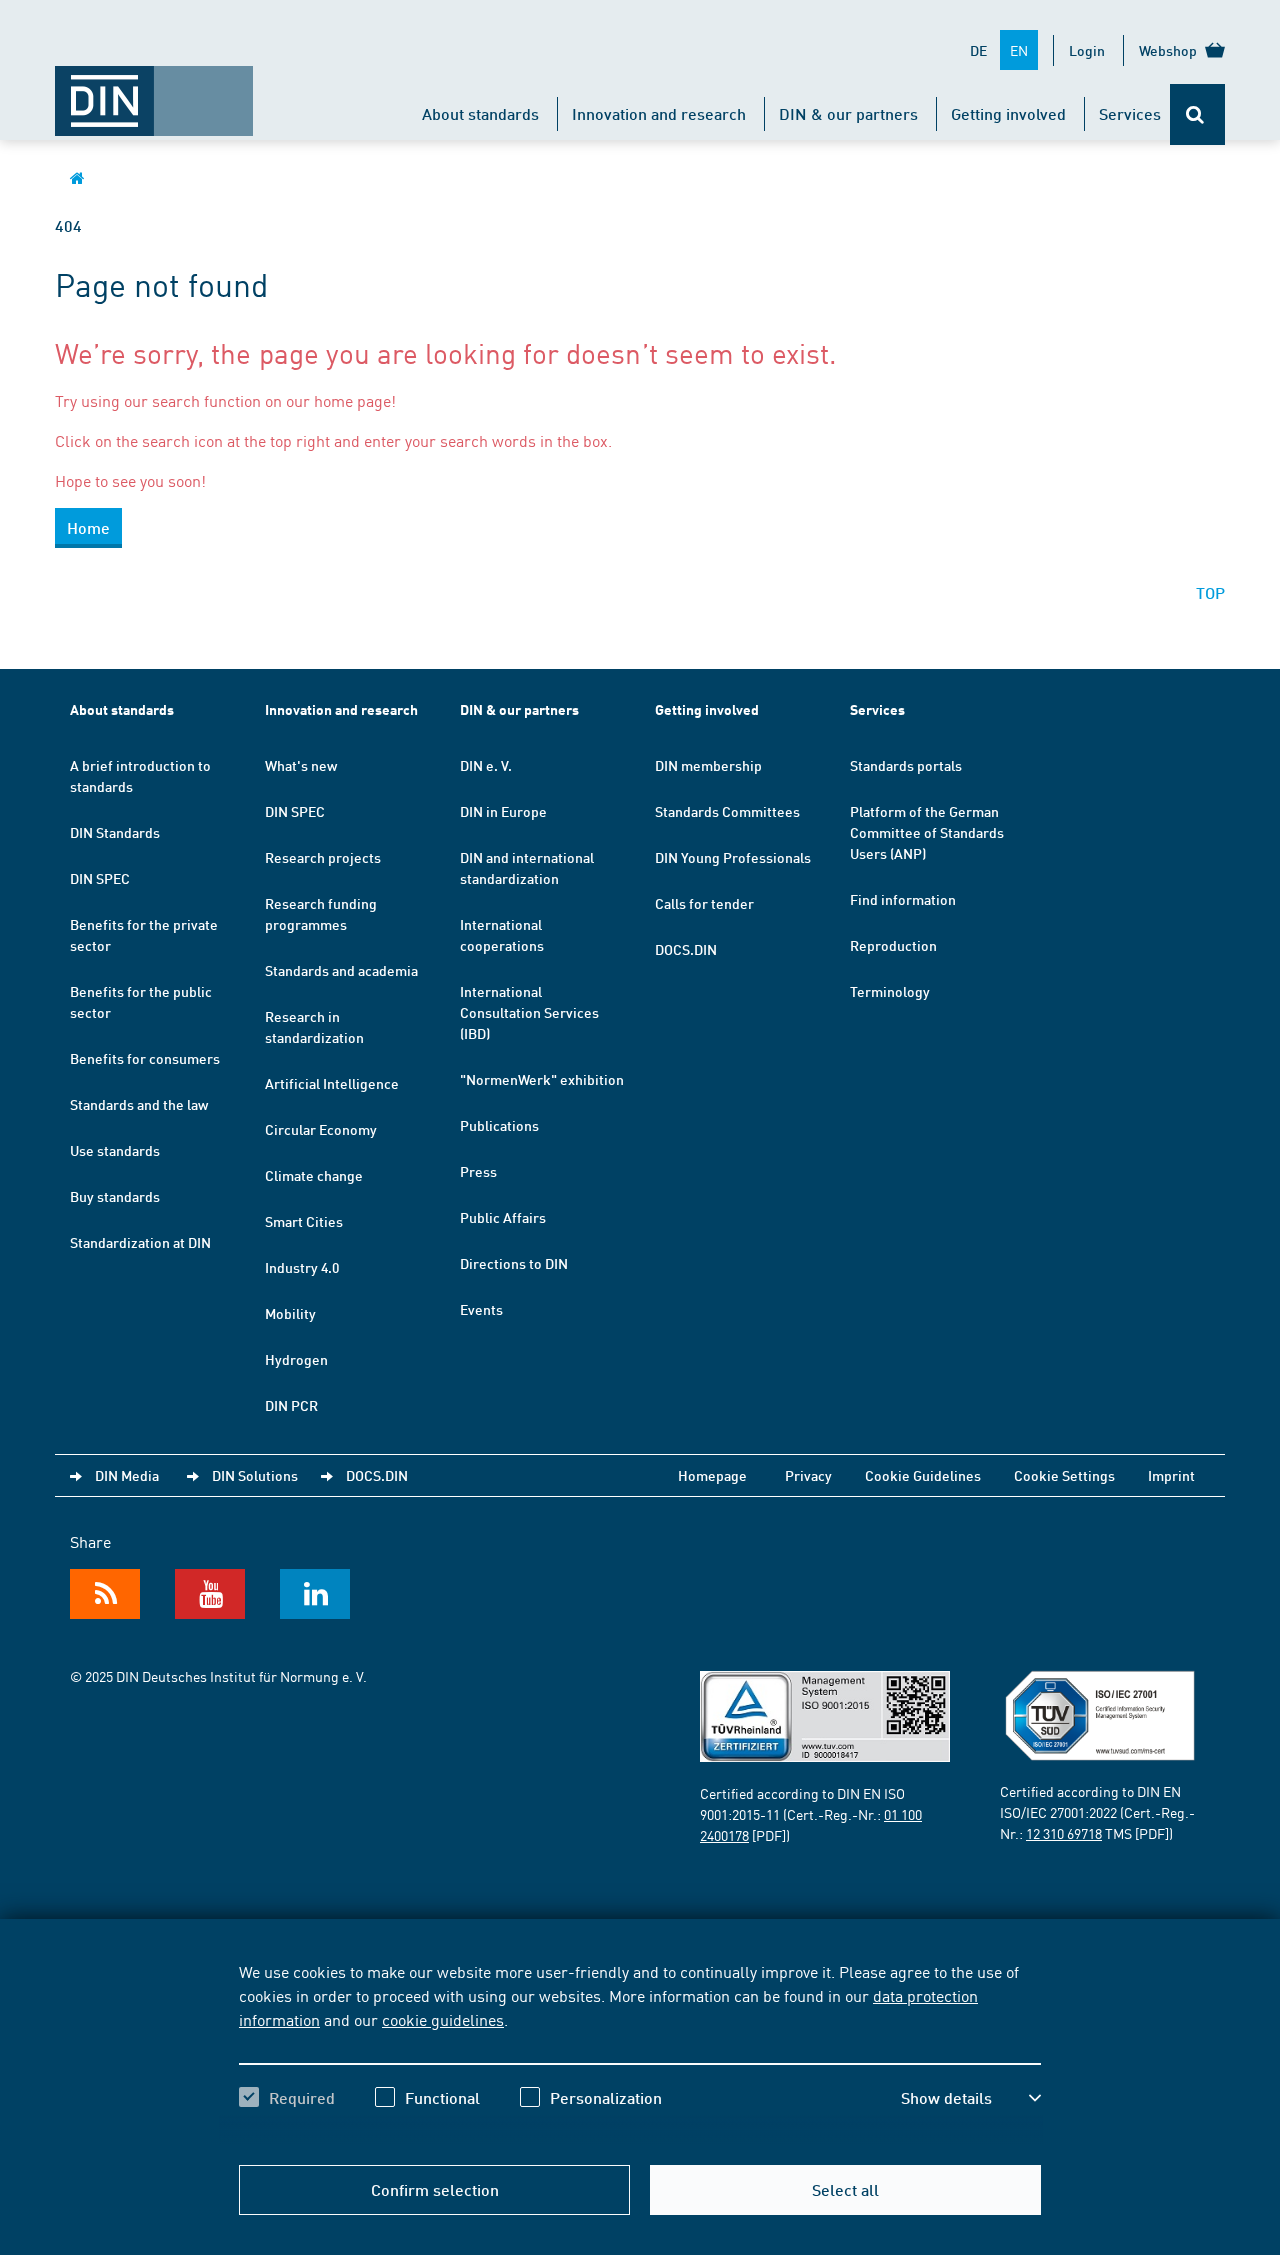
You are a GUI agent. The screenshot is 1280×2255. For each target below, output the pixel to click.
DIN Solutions (255, 1475)
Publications (499, 1125)
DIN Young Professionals (733, 857)
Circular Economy (321, 1129)
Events (481, 1309)
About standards (480, 113)
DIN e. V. (486, 765)
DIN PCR (291, 1405)
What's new (301, 765)
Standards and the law (139, 1104)
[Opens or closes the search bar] (1197, 114)
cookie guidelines (443, 2019)
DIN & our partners (848, 113)
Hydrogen (296, 1359)
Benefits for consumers (145, 1058)
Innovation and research (659, 113)
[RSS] (105, 1594)
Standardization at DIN (140, 1242)
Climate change (314, 1175)
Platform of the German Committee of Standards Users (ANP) (927, 832)
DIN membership (708, 765)
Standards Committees (727, 811)
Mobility (290, 1313)
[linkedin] (315, 1594)
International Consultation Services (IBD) (529, 1012)
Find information (903, 899)
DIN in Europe (503, 811)
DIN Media (127, 1475)
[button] (971, 2098)
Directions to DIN (514, 1263)
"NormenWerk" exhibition (542, 1079)
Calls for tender (704, 903)
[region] (640, 2052)
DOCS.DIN (686, 949)
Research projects (323, 857)
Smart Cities (304, 1221)
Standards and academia (341, 970)
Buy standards (115, 1196)
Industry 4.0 (302, 1267)
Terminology (890, 991)
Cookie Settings (1064, 1475)
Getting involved (1008, 113)
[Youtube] (210, 1594)
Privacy (808, 1475)
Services (1130, 113)
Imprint (1171, 1475)
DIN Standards (115, 832)
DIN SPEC (100, 878)
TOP (1210, 592)
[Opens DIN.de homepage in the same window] (154, 91)
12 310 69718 (1064, 1833)
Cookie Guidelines (923, 1475)
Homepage (712, 1475)
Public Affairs (503, 1217)
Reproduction (893, 945)
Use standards (115, 1150)
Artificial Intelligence (332, 1083)
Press (478, 1171)
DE (978, 50)
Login (1087, 50)
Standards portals (906, 765)
